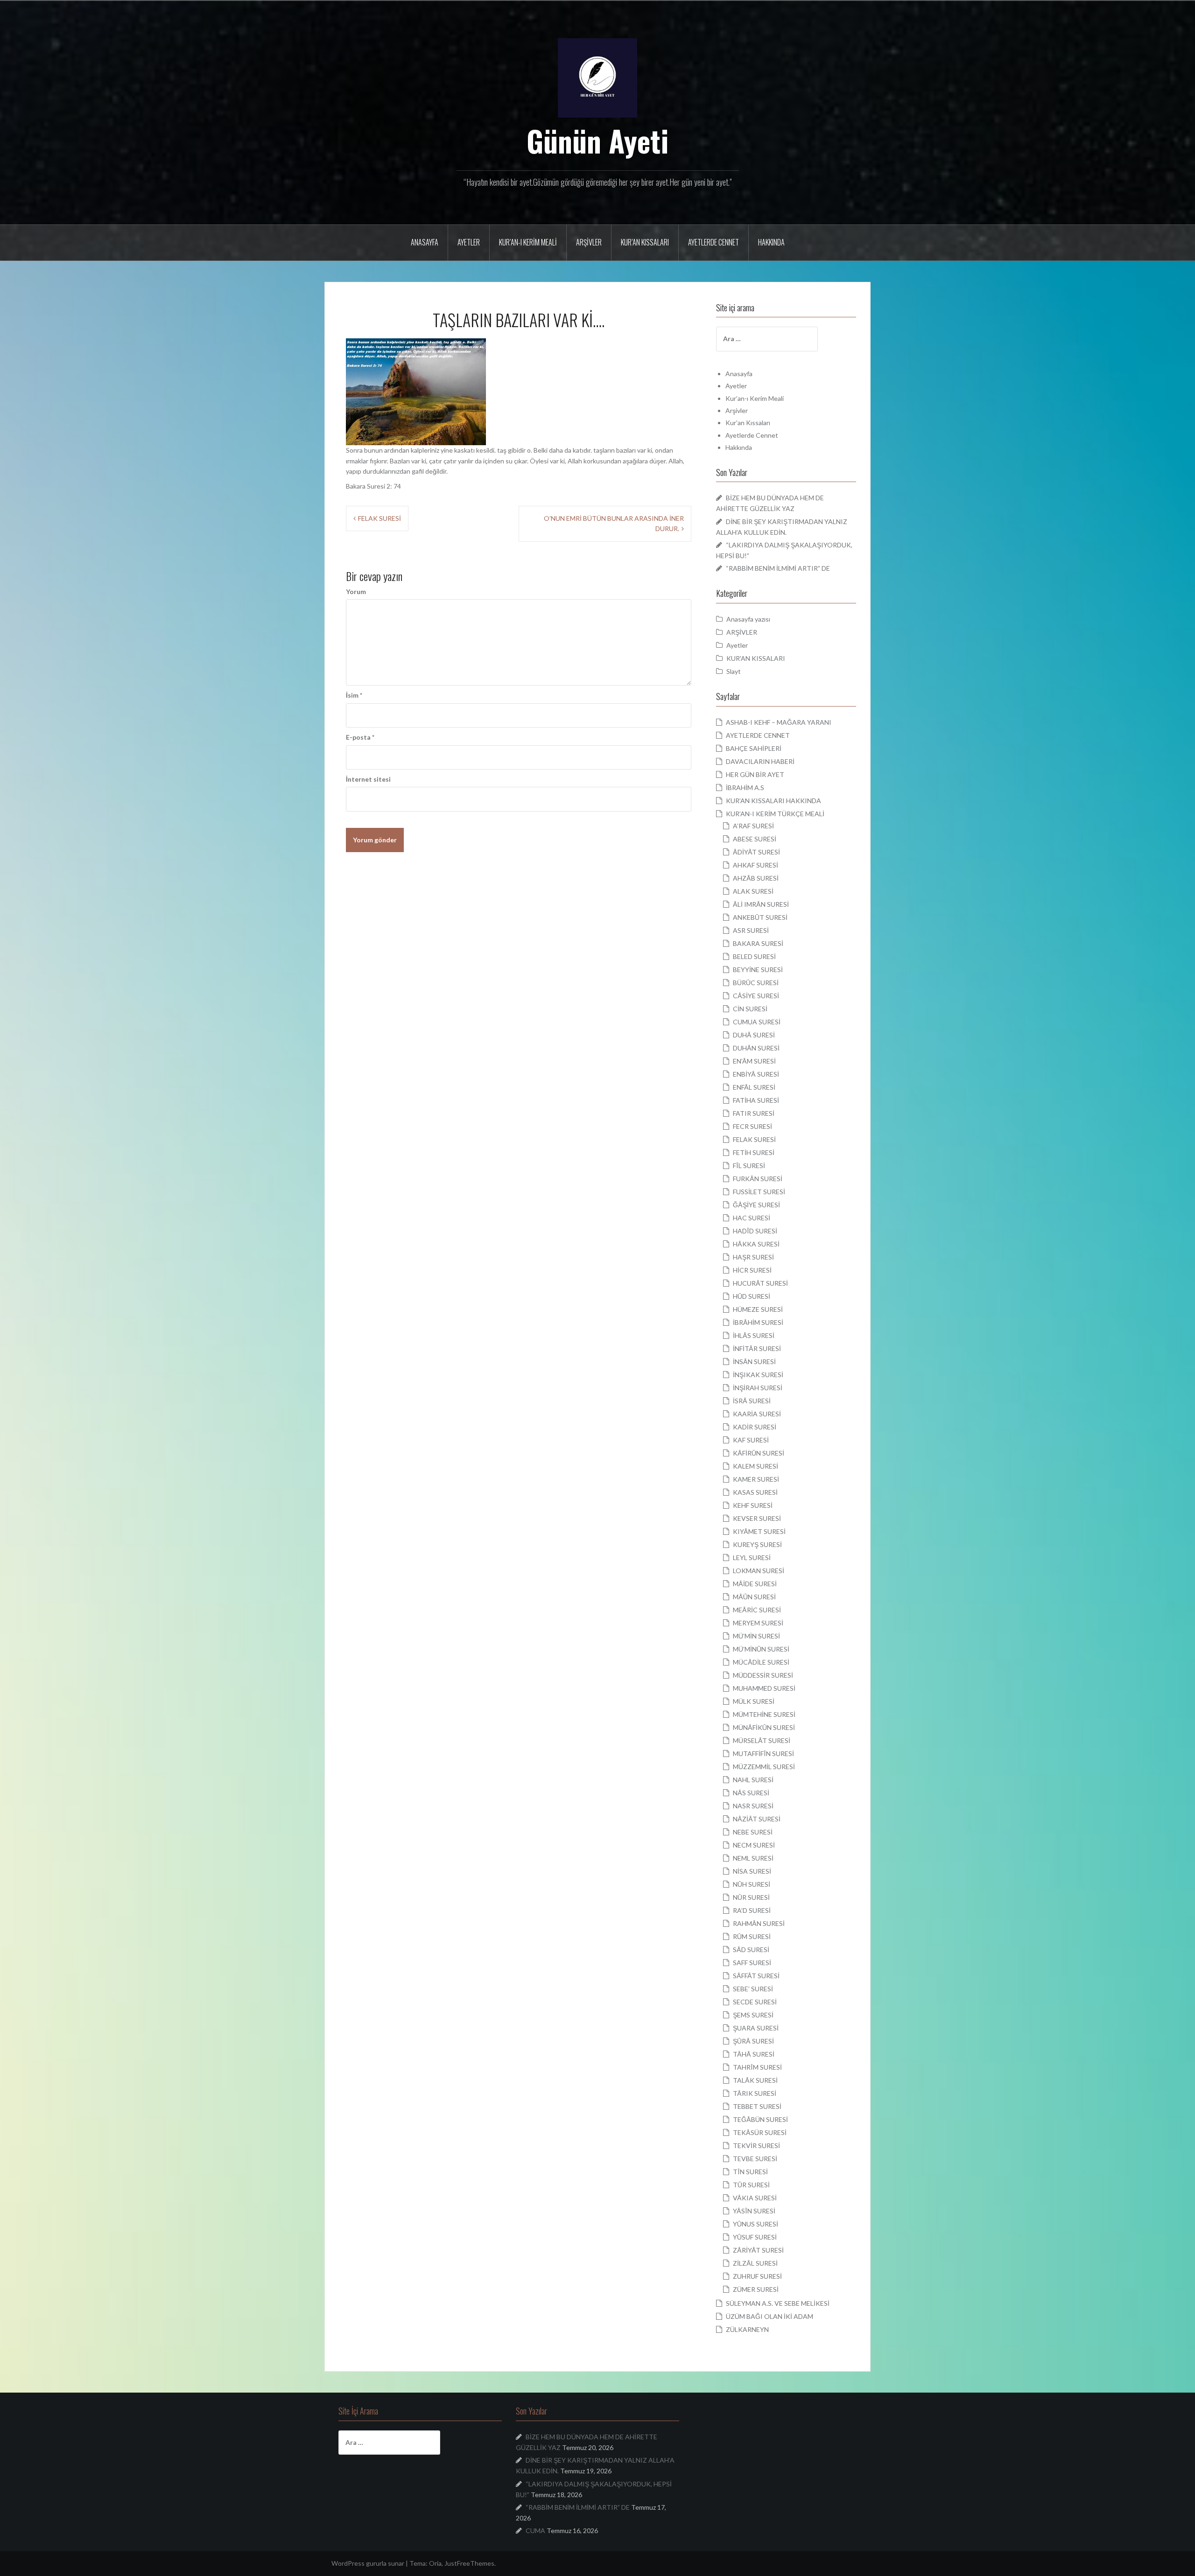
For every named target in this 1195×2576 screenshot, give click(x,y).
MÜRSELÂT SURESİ (762, 1740)
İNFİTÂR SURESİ (757, 1348)
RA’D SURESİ (752, 1910)
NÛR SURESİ (751, 1897)
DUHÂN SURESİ (756, 1048)
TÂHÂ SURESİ (754, 2054)
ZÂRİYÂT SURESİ (758, 2250)
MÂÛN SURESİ (754, 1597)
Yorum (356, 591)
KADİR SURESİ (755, 1427)
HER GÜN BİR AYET (755, 774)
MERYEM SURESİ (758, 1623)
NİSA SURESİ (752, 1871)
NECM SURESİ (754, 1845)
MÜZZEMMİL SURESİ (764, 1767)
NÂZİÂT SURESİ (757, 1819)
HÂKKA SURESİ (756, 1244)
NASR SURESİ (753, 1806)
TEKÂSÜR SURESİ (760, 2132)
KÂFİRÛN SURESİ (759, 1453)
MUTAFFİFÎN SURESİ (763, 1753)
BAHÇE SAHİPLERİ (754, 748)
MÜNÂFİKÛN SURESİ (764, 1727)
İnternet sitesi (368, 779)
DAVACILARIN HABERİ (760, 761)
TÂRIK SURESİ (755, 2093)
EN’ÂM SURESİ (754, 1061)
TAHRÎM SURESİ (757, 2067)
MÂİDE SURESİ (755, 1584)
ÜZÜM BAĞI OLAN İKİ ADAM (770, 2316)
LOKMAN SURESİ (759, 1571)
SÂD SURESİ (751, 1949)
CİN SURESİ (750, 1009)
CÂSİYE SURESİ (756, 996)
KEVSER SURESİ (757, 1518)
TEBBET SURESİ (757, 2106)
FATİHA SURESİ (756, 1100)
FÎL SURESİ (749, 1165)
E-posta (360, 737)
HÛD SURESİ (752, 1296)
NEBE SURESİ (753, 1832)
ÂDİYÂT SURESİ (756, 852)
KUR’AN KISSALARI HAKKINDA (773, 801)
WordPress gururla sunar (368, 2563)
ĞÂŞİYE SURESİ (756, 1205)
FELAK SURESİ (380, 518)
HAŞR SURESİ (753, 1257)
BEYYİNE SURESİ (758, 969)
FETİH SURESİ (754, 1152)
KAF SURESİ (751, 1440)
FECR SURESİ (752, 1126)
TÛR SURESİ (751, 2185)
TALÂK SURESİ (755, 2080)
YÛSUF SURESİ (755, 2237)
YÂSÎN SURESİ (754, 2211)
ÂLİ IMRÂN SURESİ (761, 904)
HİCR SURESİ (752, 1270)
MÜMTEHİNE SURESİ (764, 1714)
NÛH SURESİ (752, 1884)
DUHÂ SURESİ (754, 1035)
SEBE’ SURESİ (753, 1989)
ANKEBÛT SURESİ (760, 917)
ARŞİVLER (742, 632)
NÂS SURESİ (751, 1793)
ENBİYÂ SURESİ (756, 1074)
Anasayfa (425, 242)
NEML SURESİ (753, 1858)
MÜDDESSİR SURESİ (763, 1675)
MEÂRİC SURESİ (757, 1610)
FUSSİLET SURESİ (759, 1192)
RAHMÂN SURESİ (759, 1923)
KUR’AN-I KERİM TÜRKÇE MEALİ (775, 814)
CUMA (535, 2530)
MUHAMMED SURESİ (764, 1688)
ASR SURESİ (751, 930)
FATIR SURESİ (754, 1113)
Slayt (734, 671)
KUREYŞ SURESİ (757, 1544)
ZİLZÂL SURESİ (755, 2263)
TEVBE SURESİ (755, 2159)
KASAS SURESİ (755, 1492)
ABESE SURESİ (755, 839)
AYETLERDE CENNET (758, 735)
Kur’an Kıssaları (645, 242)
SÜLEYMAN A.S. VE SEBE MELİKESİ (778, 2303)
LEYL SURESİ (752, 1557)
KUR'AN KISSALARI (756, 658)
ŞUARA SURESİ (756, 2028)
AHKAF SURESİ (756, 865)
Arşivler (589, 242)
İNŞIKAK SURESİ (758, 1375)
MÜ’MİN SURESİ (756, 1636)
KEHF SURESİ (753, 1505)
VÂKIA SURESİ (755, 2198)
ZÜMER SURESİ (756, 2289)
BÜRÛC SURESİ (756, 983)
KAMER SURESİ (756, 1479)
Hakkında (771, 242)
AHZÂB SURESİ (756, 878)
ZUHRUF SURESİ (757, 2276)
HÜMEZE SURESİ (758, 1309)
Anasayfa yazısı (748, 619)
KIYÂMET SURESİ (759, 1531)
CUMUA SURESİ (757, 1022)
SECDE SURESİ (755, 2002)
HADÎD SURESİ (755, 1231)
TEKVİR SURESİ (756, 2145)
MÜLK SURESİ (754, 1701)
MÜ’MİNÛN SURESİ (761, 1649)
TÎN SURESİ (750, 2172)
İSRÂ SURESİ (752, 1401)
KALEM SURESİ (756, 1466)
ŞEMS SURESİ (753, 2015)
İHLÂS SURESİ (754, 1335)
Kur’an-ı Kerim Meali (528, 242)
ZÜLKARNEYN (747, 2329)
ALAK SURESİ (753, 891)
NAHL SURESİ (753, 1780)
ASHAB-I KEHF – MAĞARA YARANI (779, 722)
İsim (354, 695)
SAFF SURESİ (752, 1963)
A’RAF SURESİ (753, 826)
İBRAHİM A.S (745, 787)
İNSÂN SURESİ (754, 1361)
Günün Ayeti (598, 140)
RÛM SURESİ (752, 1936)
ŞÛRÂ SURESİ (753, 2041)
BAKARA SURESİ (758, 943)
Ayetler (469, 242)
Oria (435, 2563)
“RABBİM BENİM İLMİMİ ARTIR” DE (778, 568)
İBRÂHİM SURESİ (758, 1322)
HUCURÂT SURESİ (760, 1283)
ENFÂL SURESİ (754, 1087)
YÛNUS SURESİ (756, 2224)
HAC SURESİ (752, 1218)
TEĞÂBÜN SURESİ (760, 2119)
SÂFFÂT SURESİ (756, 1976)
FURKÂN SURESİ (758, 1179)
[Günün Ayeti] (597, 77)
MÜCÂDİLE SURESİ (761, 1662)
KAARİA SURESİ (757, 1414)
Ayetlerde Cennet (713, 242)
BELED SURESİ (754, 956)
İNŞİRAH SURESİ (758, 1388)
